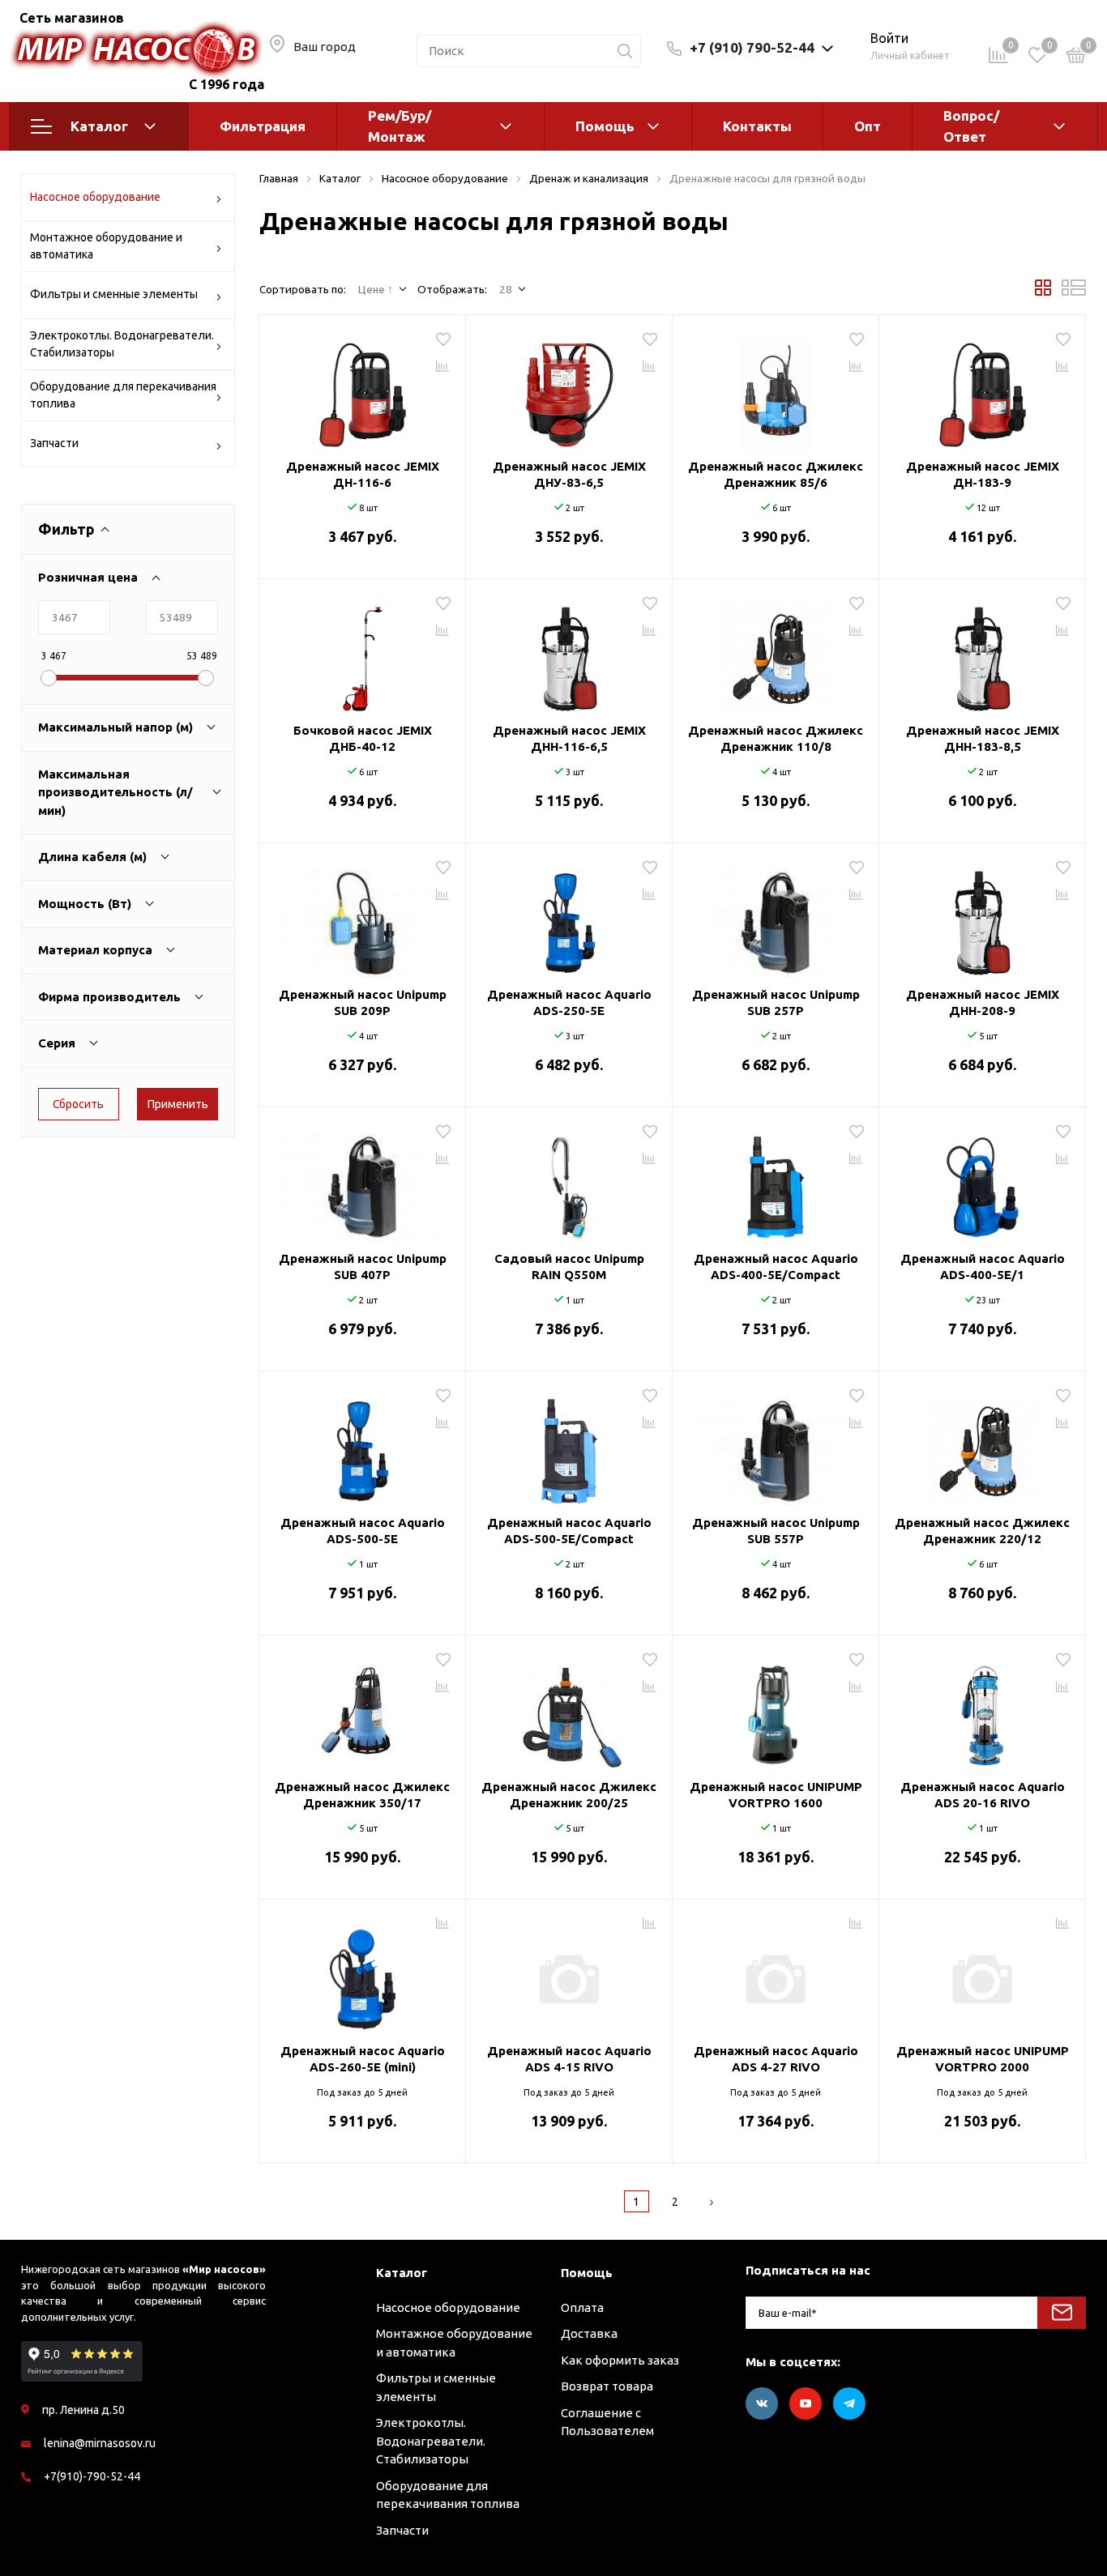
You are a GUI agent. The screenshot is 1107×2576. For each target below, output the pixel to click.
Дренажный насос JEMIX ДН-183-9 (983, 474)
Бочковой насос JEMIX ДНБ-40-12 (363, 738)
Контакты (757, 126)
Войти (889, 38)
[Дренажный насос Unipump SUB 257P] (776, 917)
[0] (1076, 58)
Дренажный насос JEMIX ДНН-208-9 (983, 1002)
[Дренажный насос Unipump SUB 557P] (776, 1445)
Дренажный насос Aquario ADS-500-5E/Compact (569, 1531)
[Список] (1074, 292)
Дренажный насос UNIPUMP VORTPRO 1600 (776, 1795)
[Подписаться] (1062, 2313)
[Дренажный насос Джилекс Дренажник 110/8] (776, 653)
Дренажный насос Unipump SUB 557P (776, 1531)
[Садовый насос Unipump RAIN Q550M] (569, 1181)
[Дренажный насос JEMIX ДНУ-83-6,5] (569, 389)
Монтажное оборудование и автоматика (106, 246)
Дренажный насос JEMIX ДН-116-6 (363, 474)
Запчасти (54, 443)
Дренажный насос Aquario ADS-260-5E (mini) (363, 2059)
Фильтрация (263, 126)
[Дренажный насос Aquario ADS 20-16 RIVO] (982, 1709)
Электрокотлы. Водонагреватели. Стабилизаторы (122, 344)
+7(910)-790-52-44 (92, 2476)
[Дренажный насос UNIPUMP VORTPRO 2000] (982, 1973)
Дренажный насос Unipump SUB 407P (363, 1267)
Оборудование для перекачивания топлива (123, 395)
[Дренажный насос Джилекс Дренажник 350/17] (362, 1709)
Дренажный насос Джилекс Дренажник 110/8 (776, 738)
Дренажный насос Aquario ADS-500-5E (363, 1531)
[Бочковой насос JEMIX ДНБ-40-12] (362, 653)
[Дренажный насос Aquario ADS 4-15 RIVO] (569, 1973)
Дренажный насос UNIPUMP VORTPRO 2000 (983, 2059)
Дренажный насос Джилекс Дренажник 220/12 (982, 1531)
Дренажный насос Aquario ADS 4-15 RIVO (569, 2059)
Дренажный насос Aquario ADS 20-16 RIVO (983, 1795)
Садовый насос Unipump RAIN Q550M (569, 1267)
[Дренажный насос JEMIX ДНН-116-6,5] (569, 653)
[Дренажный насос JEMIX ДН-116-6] (362, 389)
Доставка (589, 2333)
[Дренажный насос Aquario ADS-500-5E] (362, 1445)
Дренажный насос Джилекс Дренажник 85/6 (776, 474)
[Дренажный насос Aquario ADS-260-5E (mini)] (362, 1973)
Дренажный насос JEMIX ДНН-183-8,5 (983, 738)
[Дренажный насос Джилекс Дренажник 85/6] (776, 389)
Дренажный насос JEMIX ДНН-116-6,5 (569, 738)
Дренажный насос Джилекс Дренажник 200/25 (569, 1795)
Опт (868, 126)
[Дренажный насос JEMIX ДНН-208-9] (982, 917)
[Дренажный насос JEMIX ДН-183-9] (982, 389)
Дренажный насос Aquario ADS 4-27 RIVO (776, 2059)
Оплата (582, 2307)
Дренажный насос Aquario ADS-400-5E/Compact (776, 1267)
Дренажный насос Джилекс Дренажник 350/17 (362, 1795)
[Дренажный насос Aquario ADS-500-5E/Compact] (569, 1445)
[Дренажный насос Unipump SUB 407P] (362, 1181)
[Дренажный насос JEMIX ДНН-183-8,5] (982, 653)
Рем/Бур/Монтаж (400, 126)
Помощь (605, 126)
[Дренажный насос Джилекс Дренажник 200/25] (569, 1709)
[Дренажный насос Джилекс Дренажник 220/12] (982, 1445)
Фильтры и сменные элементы (114, 294)
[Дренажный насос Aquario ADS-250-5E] (569, 917)
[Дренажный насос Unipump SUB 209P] (362, 917)
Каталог (99, 126)
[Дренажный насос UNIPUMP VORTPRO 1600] (776, 1709)
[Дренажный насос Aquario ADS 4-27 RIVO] (776, 1973)
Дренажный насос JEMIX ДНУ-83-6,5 (569, 474)
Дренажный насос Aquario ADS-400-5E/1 (983, 1267)
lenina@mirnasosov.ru (100, 2443)
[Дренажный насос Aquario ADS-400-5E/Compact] (776, 1181)
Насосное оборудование (95, 197)
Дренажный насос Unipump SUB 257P (776, 1002)
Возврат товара (607, 2386)
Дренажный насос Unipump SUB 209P (363, 1002)
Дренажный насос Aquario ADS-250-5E (569, 1002)
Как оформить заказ (620, 2360)
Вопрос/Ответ (971, 126)
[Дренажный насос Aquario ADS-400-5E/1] (982, 1181)
